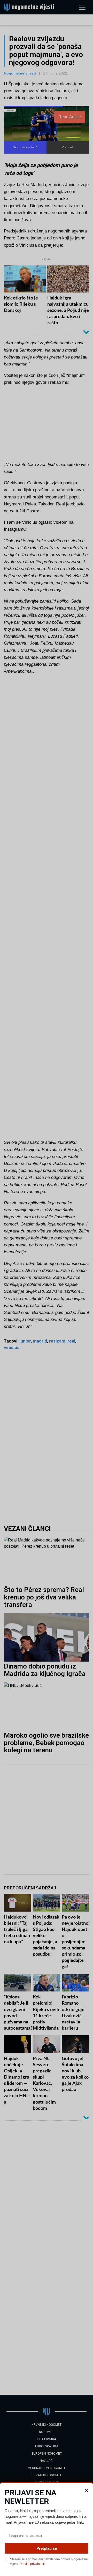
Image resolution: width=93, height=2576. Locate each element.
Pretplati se (47, 2548)
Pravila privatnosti (32, 2564)
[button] (86, 2490)
